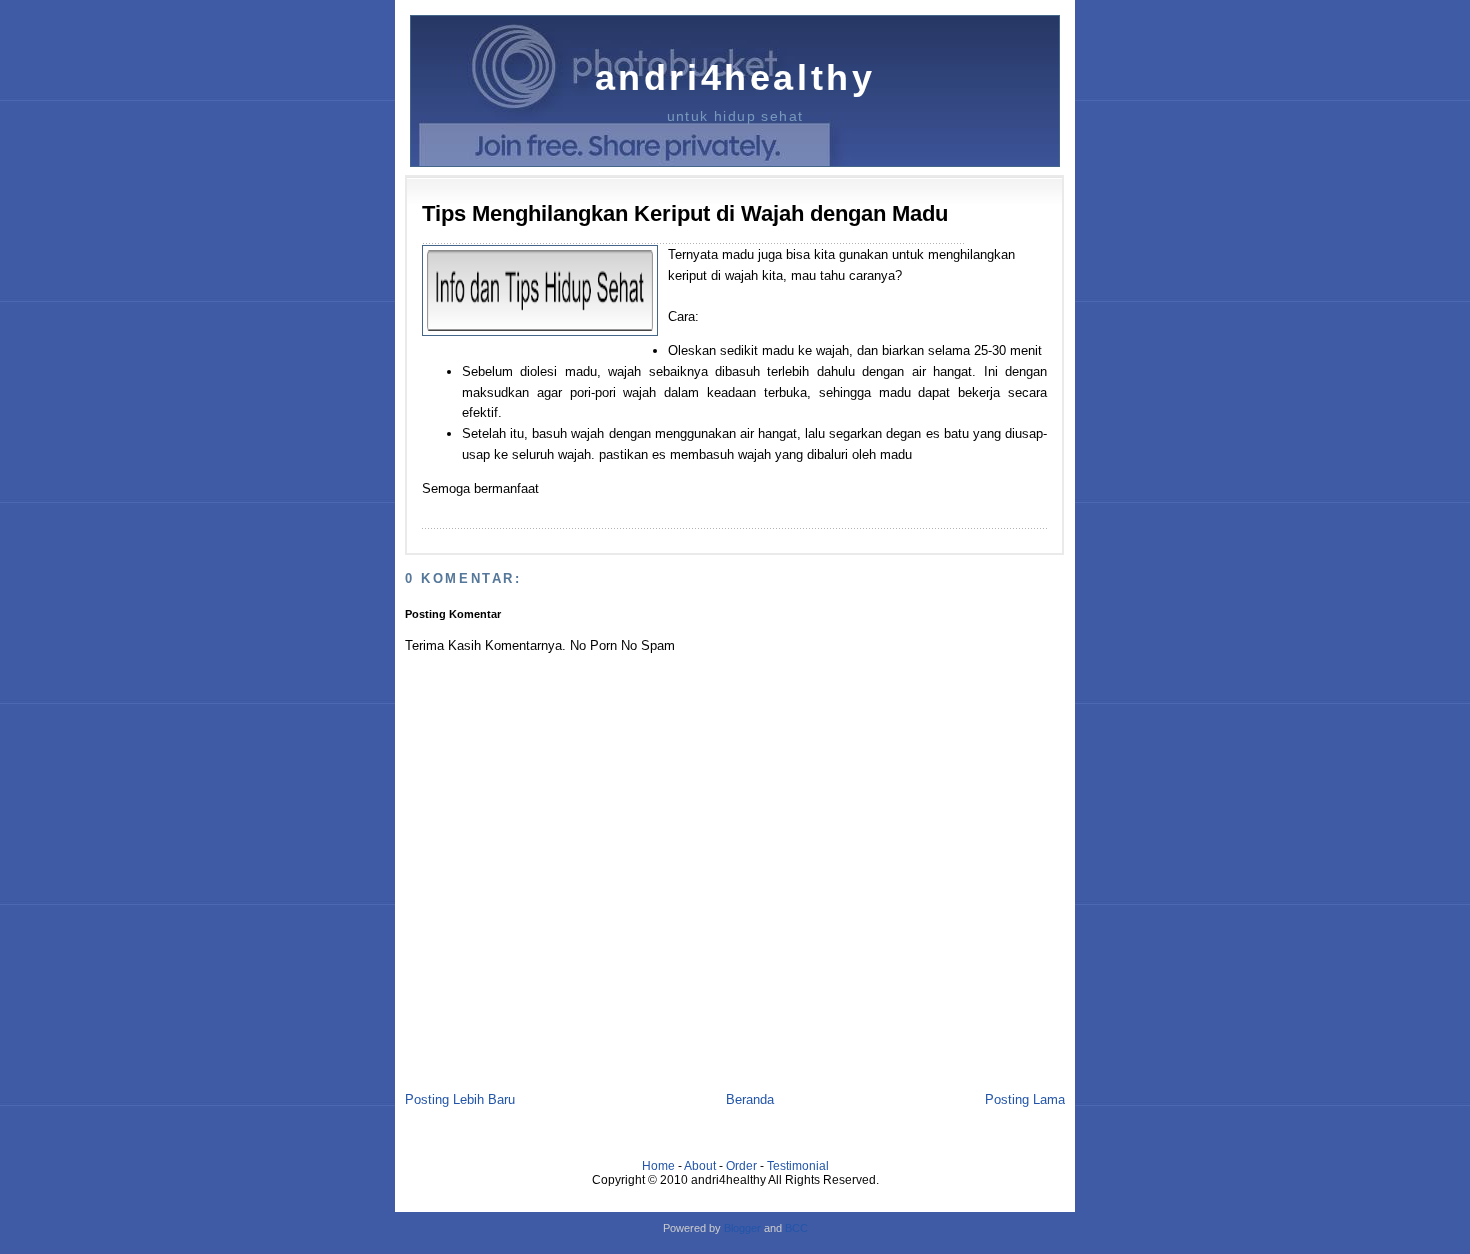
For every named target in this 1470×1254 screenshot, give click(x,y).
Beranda (750, 1099)
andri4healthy (735, 77)
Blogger (742, 1228)
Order (741, 1166)
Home (658, 1166)
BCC (796, 1228)
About (700, 1166)
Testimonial (798, 1166)
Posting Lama (1025, 1099)
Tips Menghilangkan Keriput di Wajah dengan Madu (685, 213)
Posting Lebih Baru (460, 1099)
